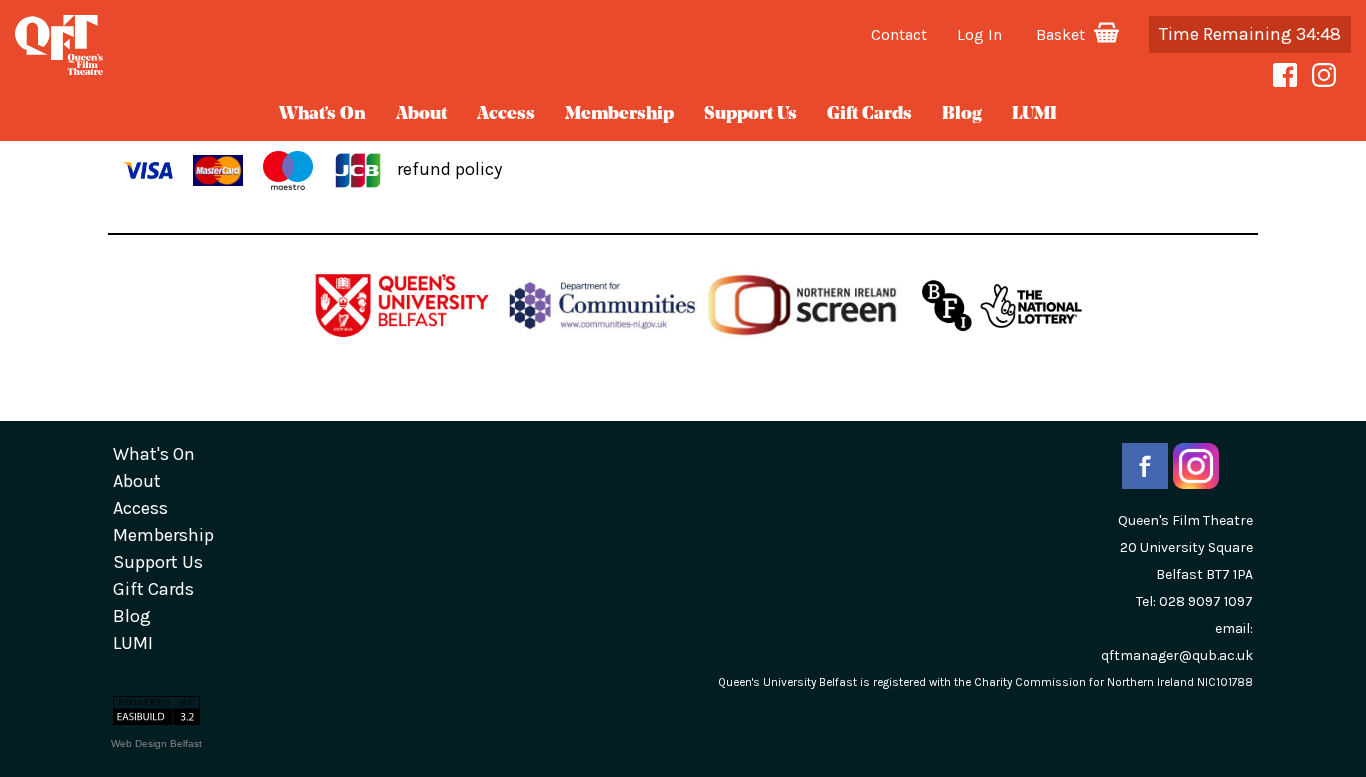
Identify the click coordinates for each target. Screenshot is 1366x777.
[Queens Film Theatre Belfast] (227, 45)
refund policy (449, 169)
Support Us (750, 115)
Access (506, 115)
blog (962, 115)
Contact (899, 34)
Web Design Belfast (156, 743)
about (421, 115)
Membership (619, 115)
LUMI (1034, 115)
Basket (1062, 34)
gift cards (869, 115)
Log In (979, 34)
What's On (322, 115)
